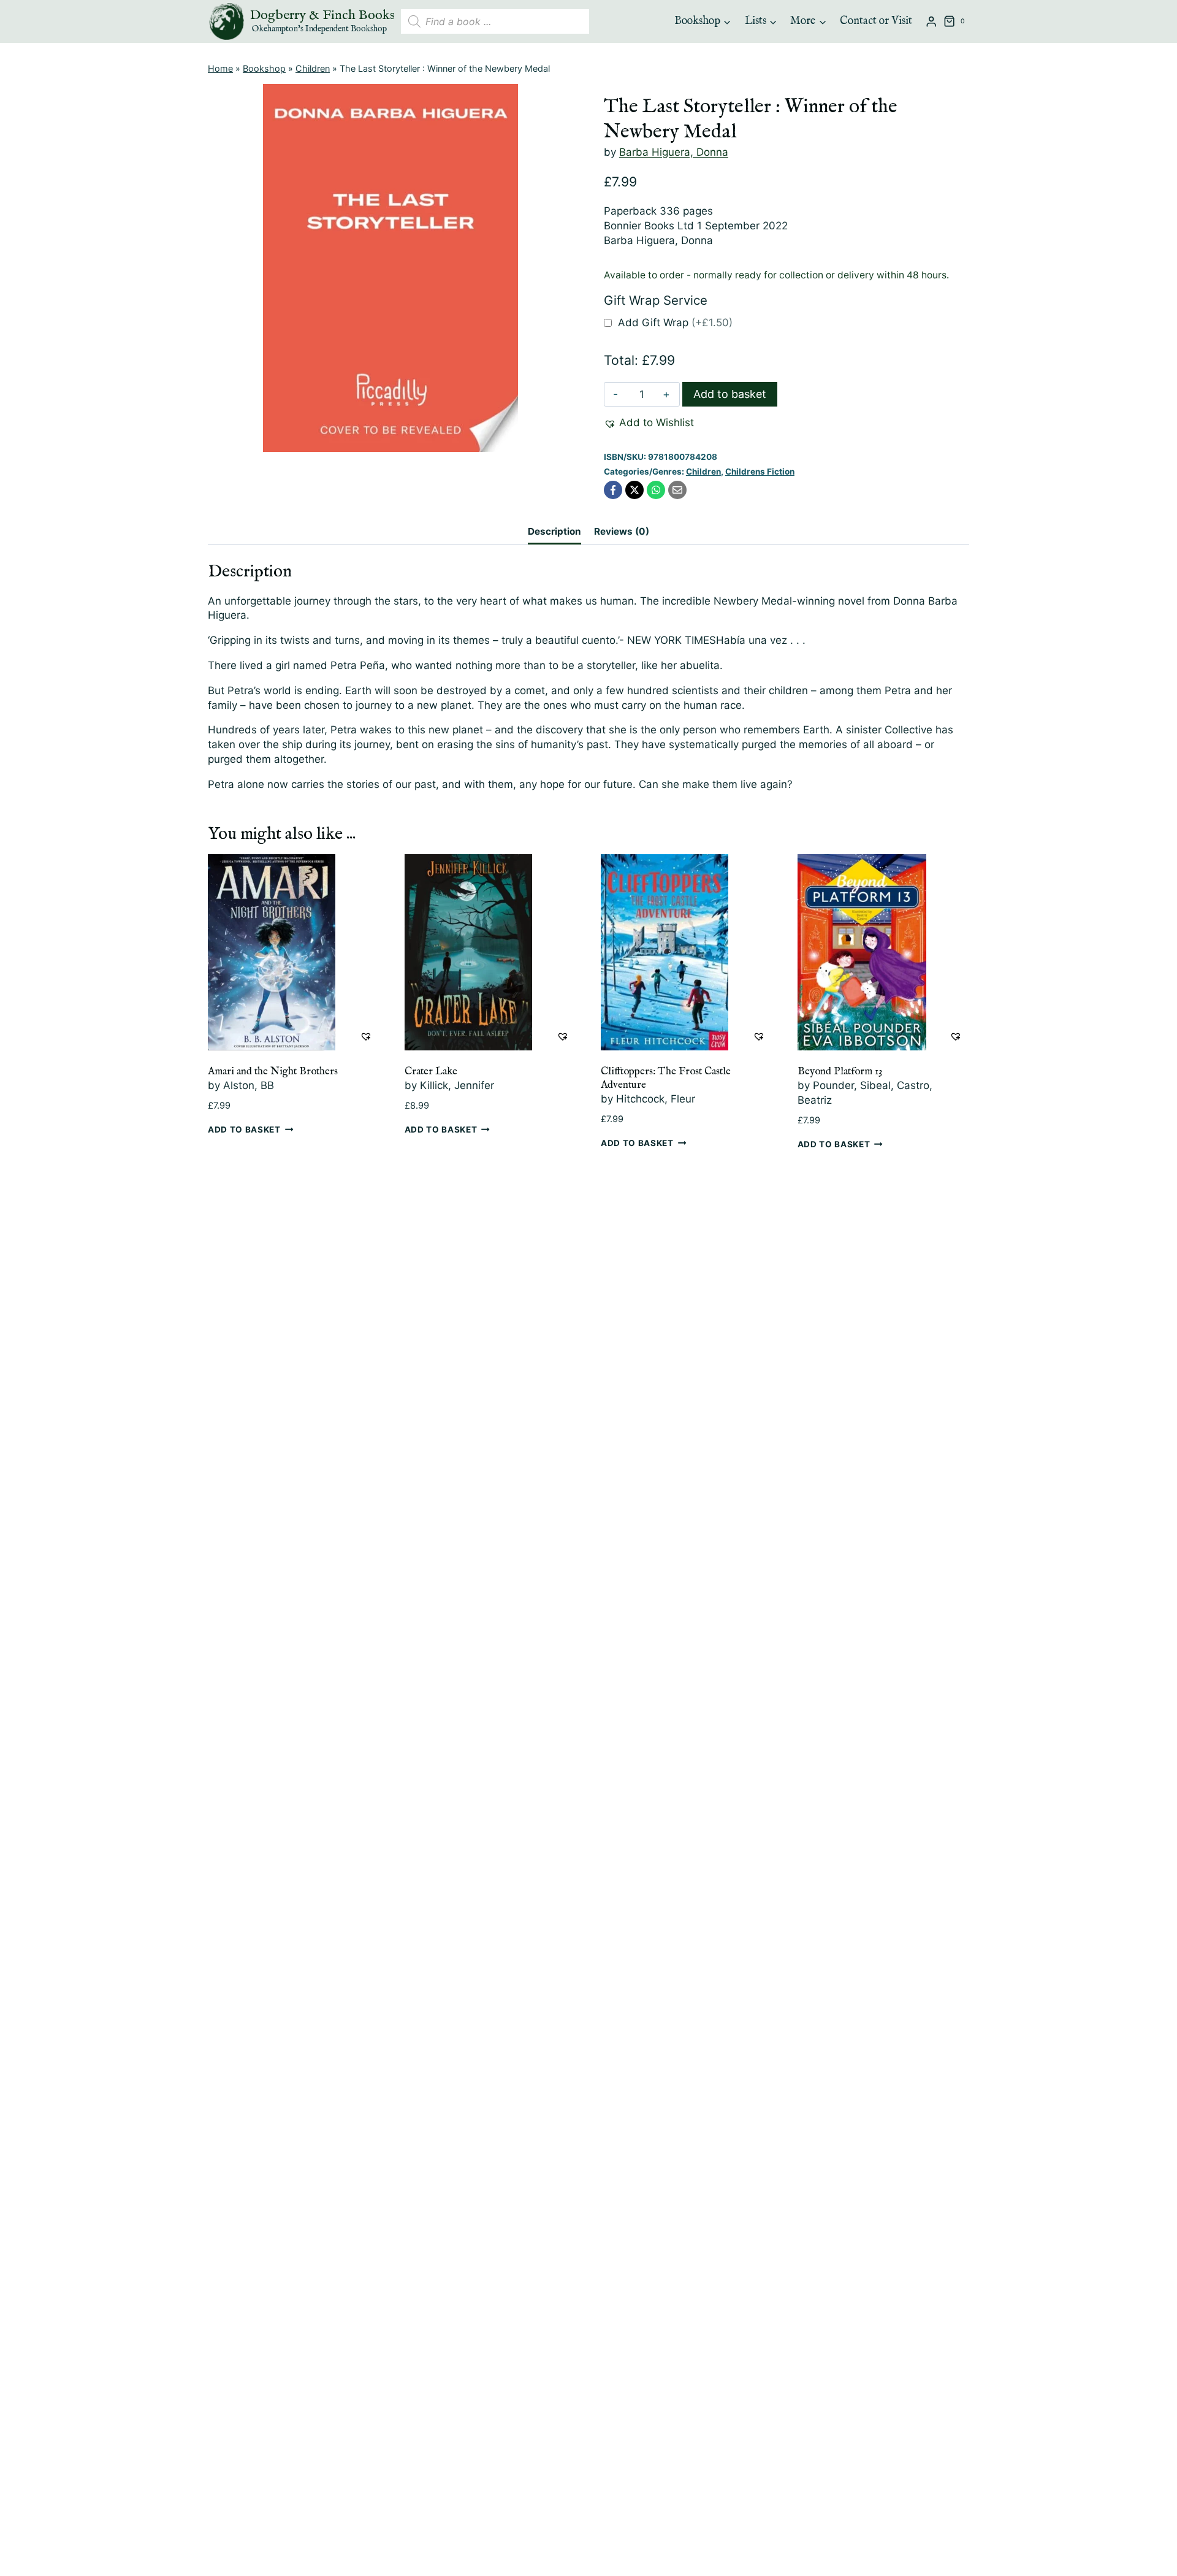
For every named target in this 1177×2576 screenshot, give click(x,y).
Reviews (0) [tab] (622, 531)
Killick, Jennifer (457, 1085)
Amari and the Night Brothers (273, 1072)
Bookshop (264, 68)
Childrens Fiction (760, 472)
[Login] (931, 22)
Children (313, 68)
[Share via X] (634, 490)
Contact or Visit (876, 21)
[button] (649, 423)
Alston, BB (249, 1085)
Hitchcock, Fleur (656, 1099)
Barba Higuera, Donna (674, 152)
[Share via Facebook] (613, 490)
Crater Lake (431, 1072)
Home (220, 68)
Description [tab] (554, 531)
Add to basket (730, 394)
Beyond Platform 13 (840, 1072)
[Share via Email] (677, 490)
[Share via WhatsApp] (656, 490)
